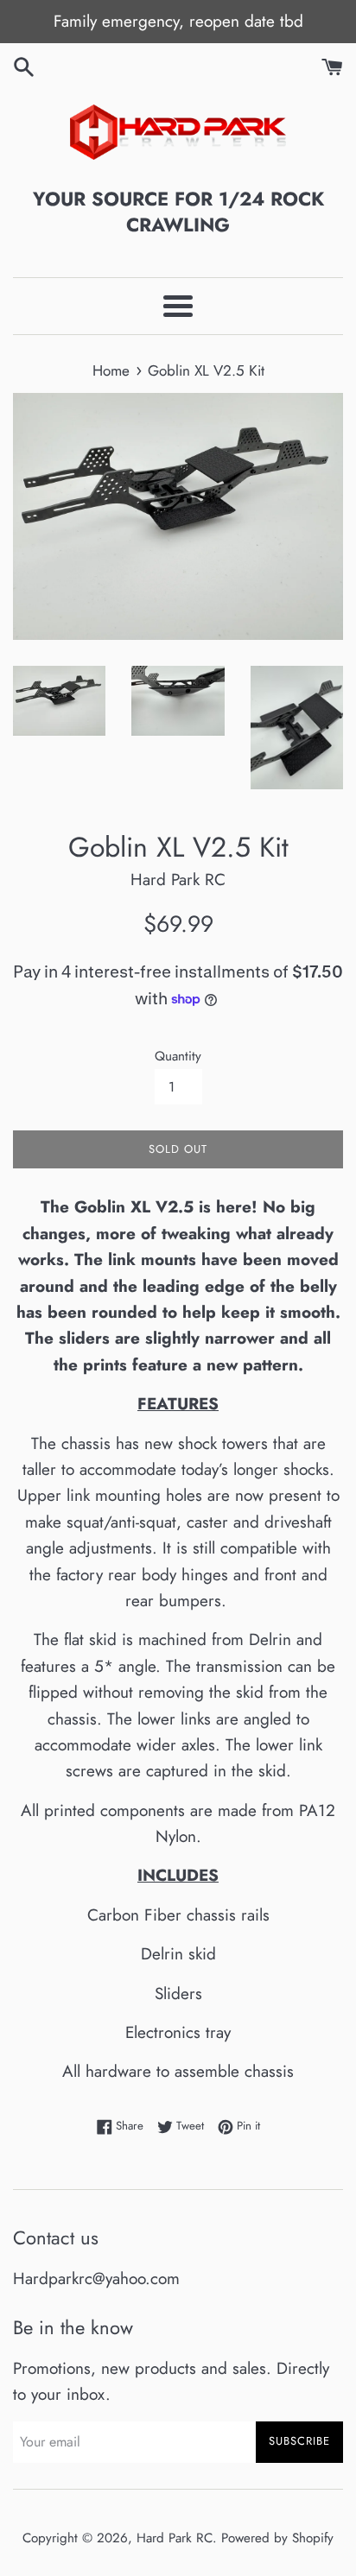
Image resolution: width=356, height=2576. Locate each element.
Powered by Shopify (277, 2538)
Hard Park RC (175, 2538)
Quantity (178, 1056)
